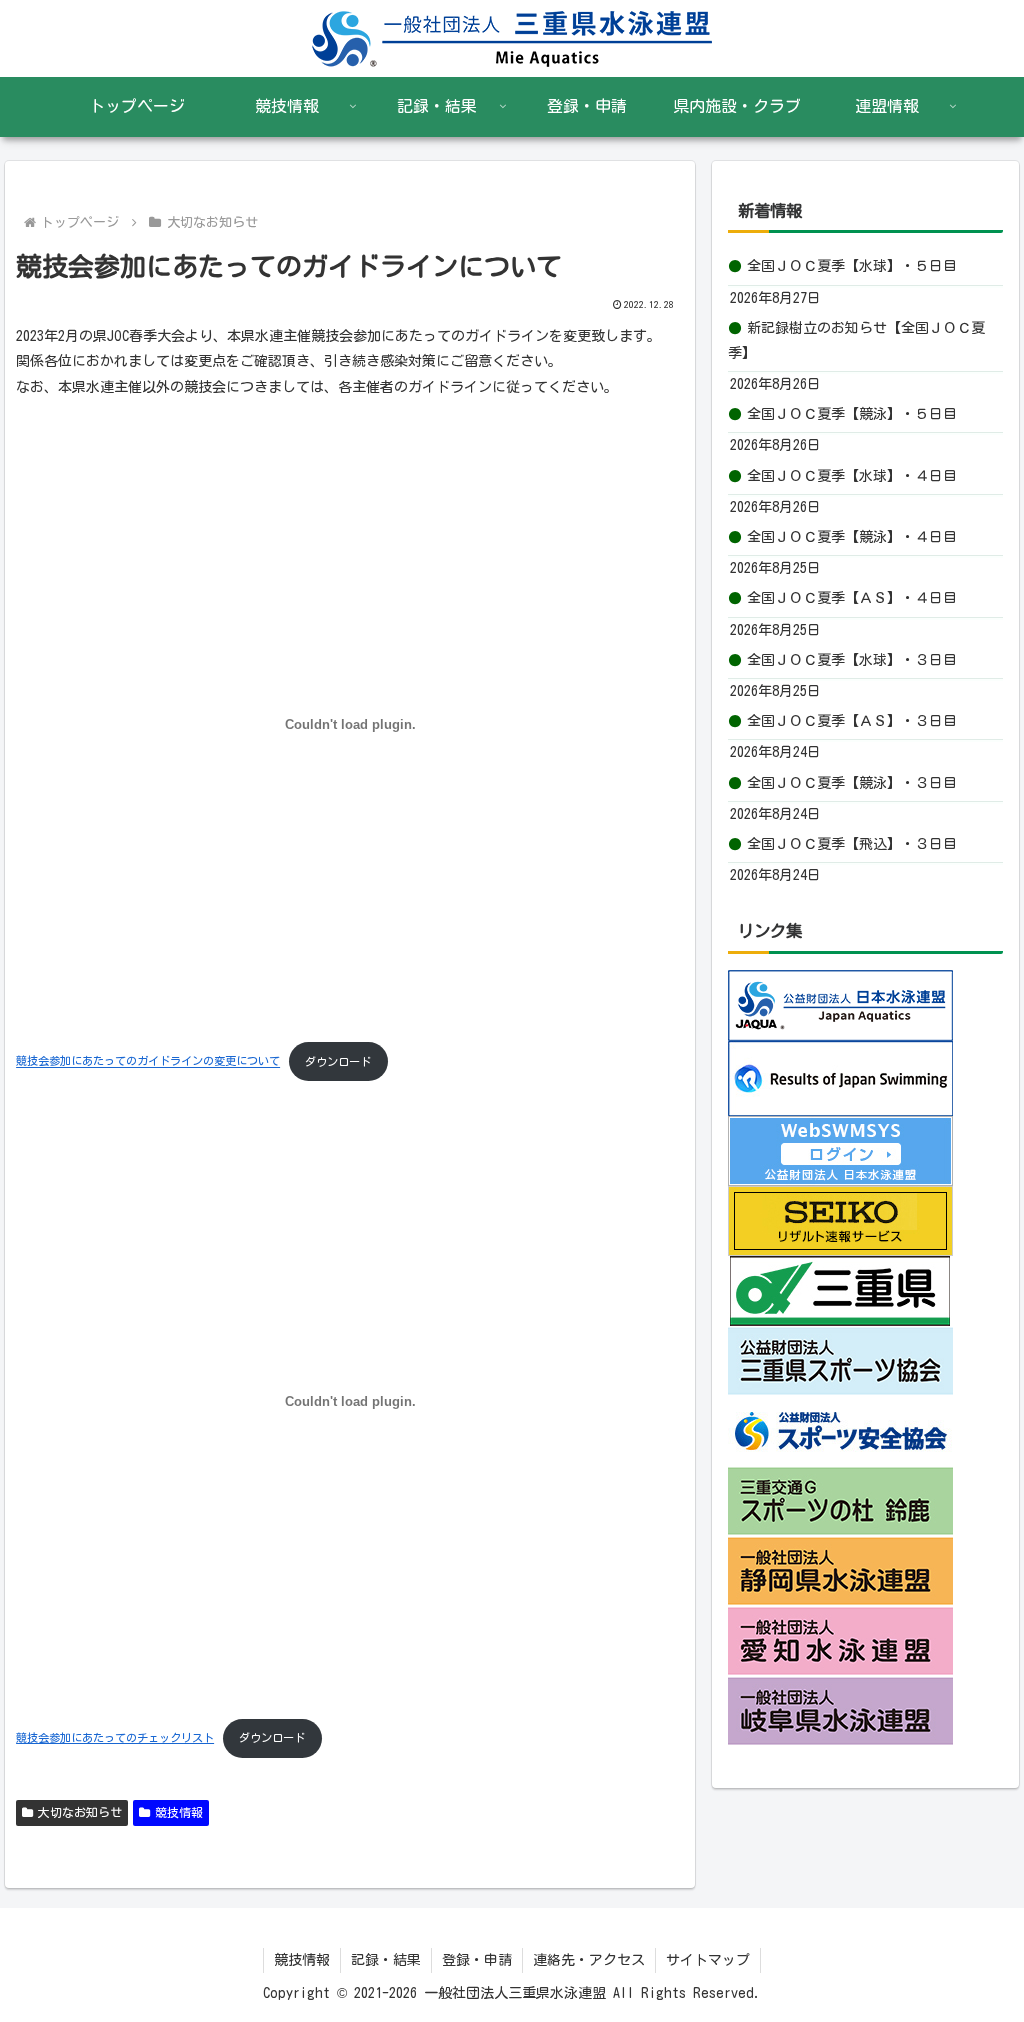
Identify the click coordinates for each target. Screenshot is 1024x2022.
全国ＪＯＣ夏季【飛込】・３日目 (852, 844)
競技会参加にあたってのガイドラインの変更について (148, 1061)
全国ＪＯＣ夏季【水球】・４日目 (852, 476)
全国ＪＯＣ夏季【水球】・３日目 (852, 660)
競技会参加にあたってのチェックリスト (115, 1737)
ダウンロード (338, 1061)
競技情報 (179, 1812)
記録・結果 (386, 1960)
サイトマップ (708, 1960)
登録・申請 (477, 1960)
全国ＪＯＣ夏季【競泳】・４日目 (852, 537)
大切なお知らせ (80, 1812)
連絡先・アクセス (589, 1960)
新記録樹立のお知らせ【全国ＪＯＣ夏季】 (856, 340)
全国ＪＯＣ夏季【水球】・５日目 (852, 266)
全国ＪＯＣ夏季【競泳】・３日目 (852, 783)
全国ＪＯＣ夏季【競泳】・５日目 (852, 414)
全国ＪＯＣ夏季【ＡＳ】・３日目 (852, 721)
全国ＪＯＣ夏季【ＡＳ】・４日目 (852, 598)
